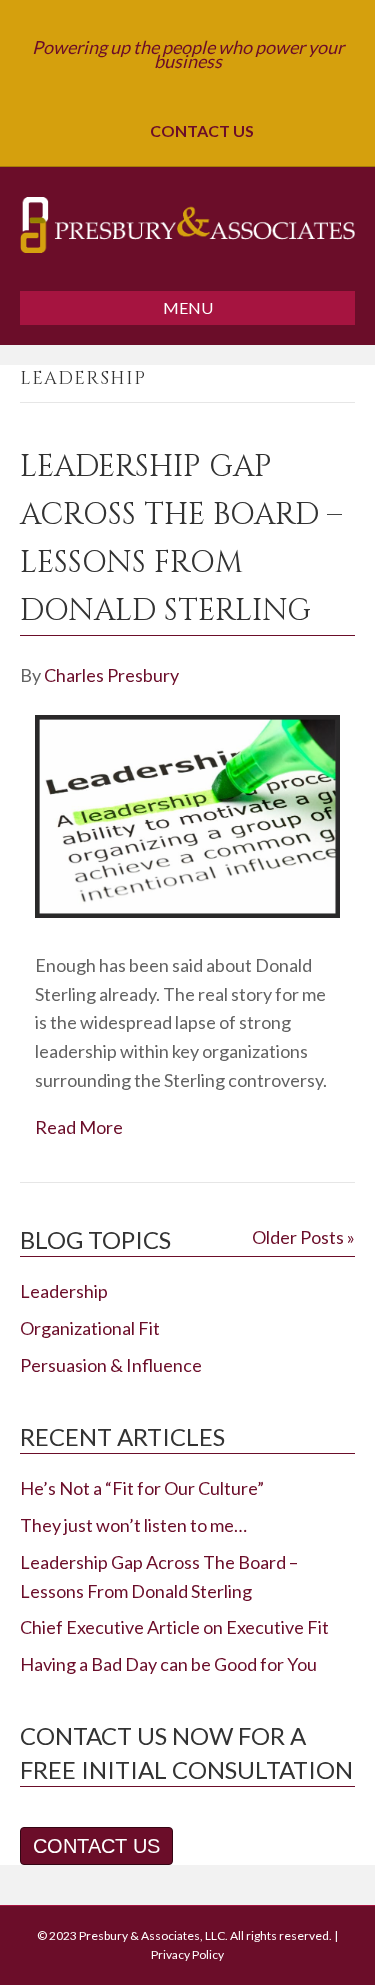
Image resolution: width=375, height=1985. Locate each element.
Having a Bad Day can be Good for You (168, 1664)
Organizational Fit (90, 1328)
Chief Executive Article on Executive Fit (174, 1627)
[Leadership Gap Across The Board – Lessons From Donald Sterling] (187, 911)
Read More (79, 1127)
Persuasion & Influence (111, 1365)
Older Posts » (303, 1237)
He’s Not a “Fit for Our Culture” (142, 1488)
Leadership (64, 1291)
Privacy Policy (187, 1954)
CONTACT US (199, 130)
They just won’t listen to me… (133, 1525)
